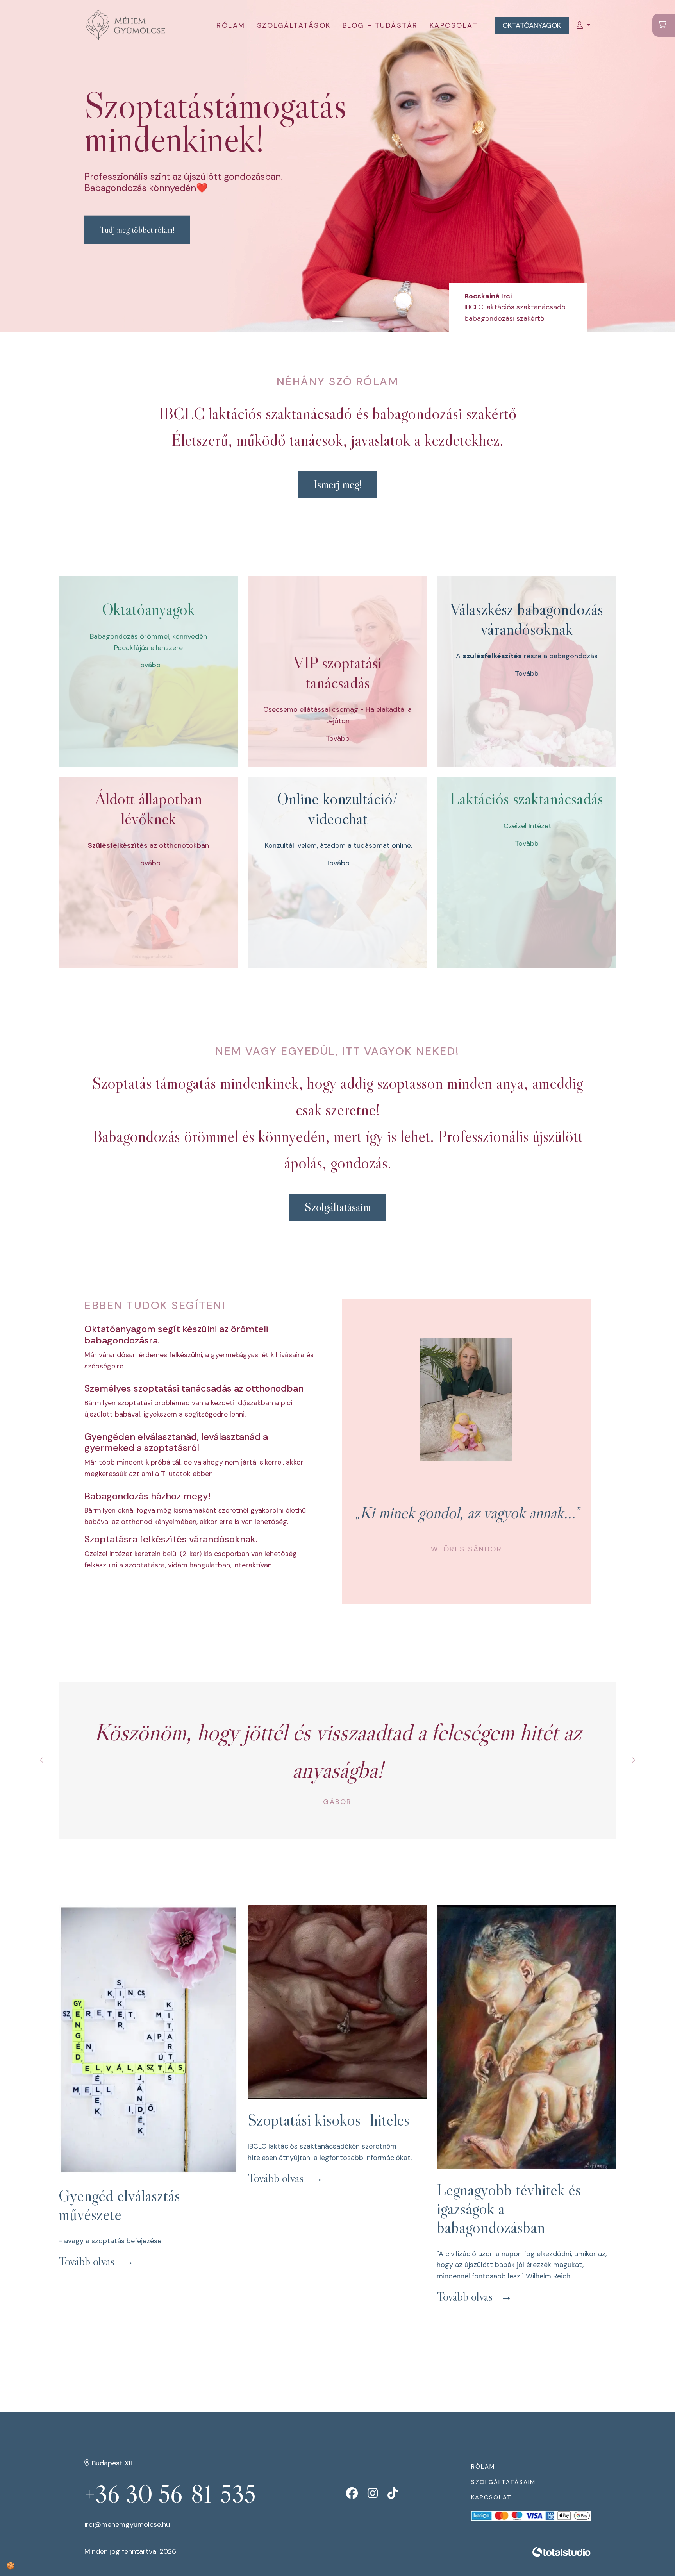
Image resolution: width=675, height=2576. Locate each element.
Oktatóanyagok (532, 25)
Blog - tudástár (380, 25)
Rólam (231, 25)
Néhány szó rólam (337, 381)
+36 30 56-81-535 (170, 2494)
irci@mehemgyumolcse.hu (127, 2524)
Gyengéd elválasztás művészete (119, 2205)
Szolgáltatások (294, 25)
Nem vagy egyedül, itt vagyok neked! (337, 1051)
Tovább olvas (87, 2261)
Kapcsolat (454, 25)
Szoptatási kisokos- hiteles (329, 2120)
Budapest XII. (112, 2463)
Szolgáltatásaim (503, 2482)
